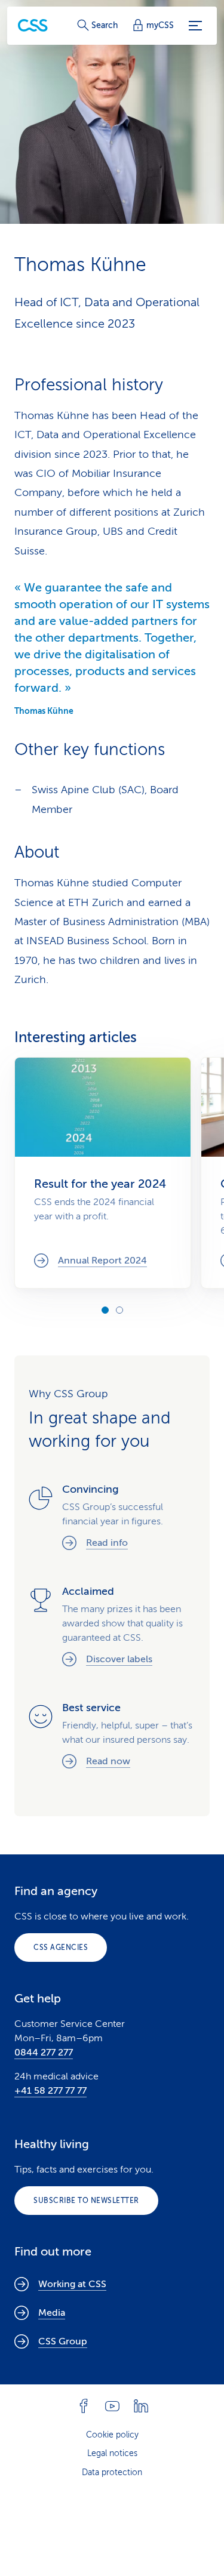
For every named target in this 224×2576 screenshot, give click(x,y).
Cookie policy (112, 2435)
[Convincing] (112, 1518)
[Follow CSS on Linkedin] (141, 2406)
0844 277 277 (44, 2053)
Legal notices (112, 2453)
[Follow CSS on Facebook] (84, 2406)
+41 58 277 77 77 (50, 2091)
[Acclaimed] (112, 1627)
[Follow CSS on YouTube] (112, 2406)
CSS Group (63, 2341)
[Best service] (112, 1737)
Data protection (112, 2472)
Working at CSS (72, 2284)
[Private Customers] (33, 25)
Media (52, 2313)
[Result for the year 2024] (103, 1173)
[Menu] (195, 26)
